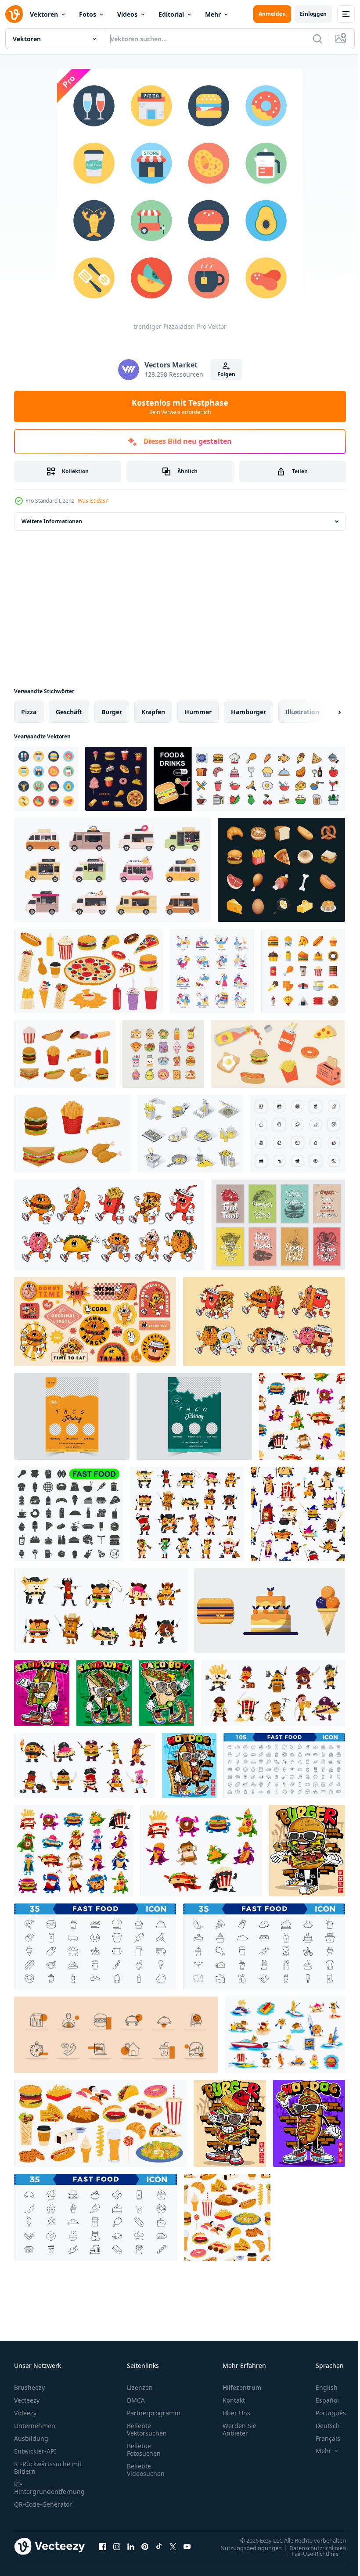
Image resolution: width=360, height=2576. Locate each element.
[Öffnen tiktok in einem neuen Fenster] (159, 2546)
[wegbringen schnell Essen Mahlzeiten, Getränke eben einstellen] (88, 971)
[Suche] (317, 39)
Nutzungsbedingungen (245, 2547)
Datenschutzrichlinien (311, 2547)
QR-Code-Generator (43, 2504)
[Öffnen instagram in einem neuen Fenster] (117, 2546)
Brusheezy (29, 2387)
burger (112, 712)
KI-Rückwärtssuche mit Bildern (48, 2468)
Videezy (25, 2413)
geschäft (69, 712)
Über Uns (236, 2413)
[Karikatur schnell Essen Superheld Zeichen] (74, 1851)
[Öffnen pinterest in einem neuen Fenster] (145, 2546)
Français (321, 2438)
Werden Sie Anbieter (239, 2429)
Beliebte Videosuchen (146, 2470)
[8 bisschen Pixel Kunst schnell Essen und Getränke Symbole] (116, 779)
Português (324, 2413)
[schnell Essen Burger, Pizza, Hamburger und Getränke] (100, 2123)
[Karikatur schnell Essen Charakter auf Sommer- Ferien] (285, 2035)
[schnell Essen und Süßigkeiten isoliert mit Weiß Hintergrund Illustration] (270, 1610)
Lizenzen (140, 2387)
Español (321, 2400)
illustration (302, 712)
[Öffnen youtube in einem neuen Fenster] (187, 2546)
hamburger (248, 712)
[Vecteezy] (14, 14)
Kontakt (234, 2400)
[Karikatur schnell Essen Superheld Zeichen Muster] (302, 1416)
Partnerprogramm (154, 2413)
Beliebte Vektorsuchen (147, 2429)
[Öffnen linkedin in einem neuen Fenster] (131, 2546)
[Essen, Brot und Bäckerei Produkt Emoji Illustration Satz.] (281, 870)
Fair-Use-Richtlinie (308, 2553)
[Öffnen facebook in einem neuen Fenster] (103, 2546)
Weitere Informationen (52, 521)
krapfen (153, 712)
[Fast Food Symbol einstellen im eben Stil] (303, 971)
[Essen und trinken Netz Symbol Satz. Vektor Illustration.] (249, 779)
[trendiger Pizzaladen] (46, 779)
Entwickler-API (35, 2451)
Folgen (226, 374)
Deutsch (321, 2426)
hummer (198, 712)
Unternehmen (35, 2426)
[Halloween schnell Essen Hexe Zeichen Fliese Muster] (298, 1514)
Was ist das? (93, 501)
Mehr (213, 14)
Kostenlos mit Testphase (180, 407)
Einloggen (313, 14)
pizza (29, 712)
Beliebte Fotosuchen (144, 2450)
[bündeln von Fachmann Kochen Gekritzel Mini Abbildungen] (212, 971)
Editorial (171, 14)
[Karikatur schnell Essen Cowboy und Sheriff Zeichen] (187, 1514)
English (320, 2387)
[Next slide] (325, 712)
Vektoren (44, 14)
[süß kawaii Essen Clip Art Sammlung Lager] (163, 1054)
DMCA (136, 2400)
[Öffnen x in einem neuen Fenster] (173, 2546)
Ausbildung (31, 2438)
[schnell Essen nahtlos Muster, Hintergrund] (227, 2217)
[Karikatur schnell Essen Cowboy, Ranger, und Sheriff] (101, 1610)
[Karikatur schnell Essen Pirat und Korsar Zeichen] (273, 1693)
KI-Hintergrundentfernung (49, 2488)
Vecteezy (27, 2400)
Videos (127, 14)
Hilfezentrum (242, 2387)
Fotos (88, 14)
